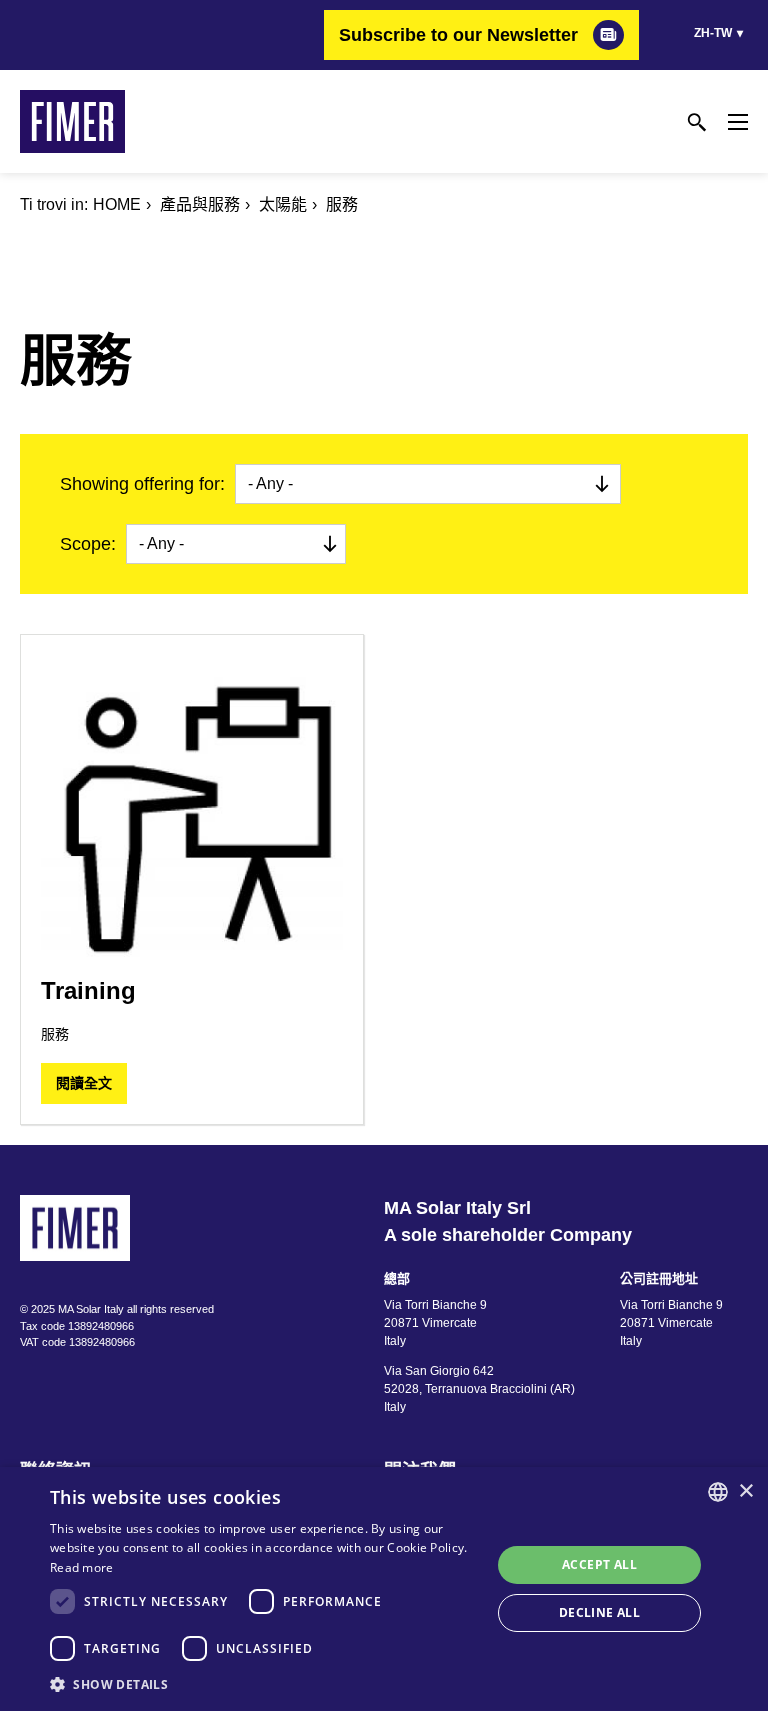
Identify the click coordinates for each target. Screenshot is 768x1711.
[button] (264, 1684)
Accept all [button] (599, 1564)
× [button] (745, 1491)
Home (117, 204)
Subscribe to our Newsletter (458, 35)
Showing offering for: (142, 484)
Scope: (88, 544)
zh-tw (713, 33)
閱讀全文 (84, 1083)
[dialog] (384, 1589)
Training (88, 990)
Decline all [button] (599, 1612)
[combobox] (718, 1492)
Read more (82, 1567)
